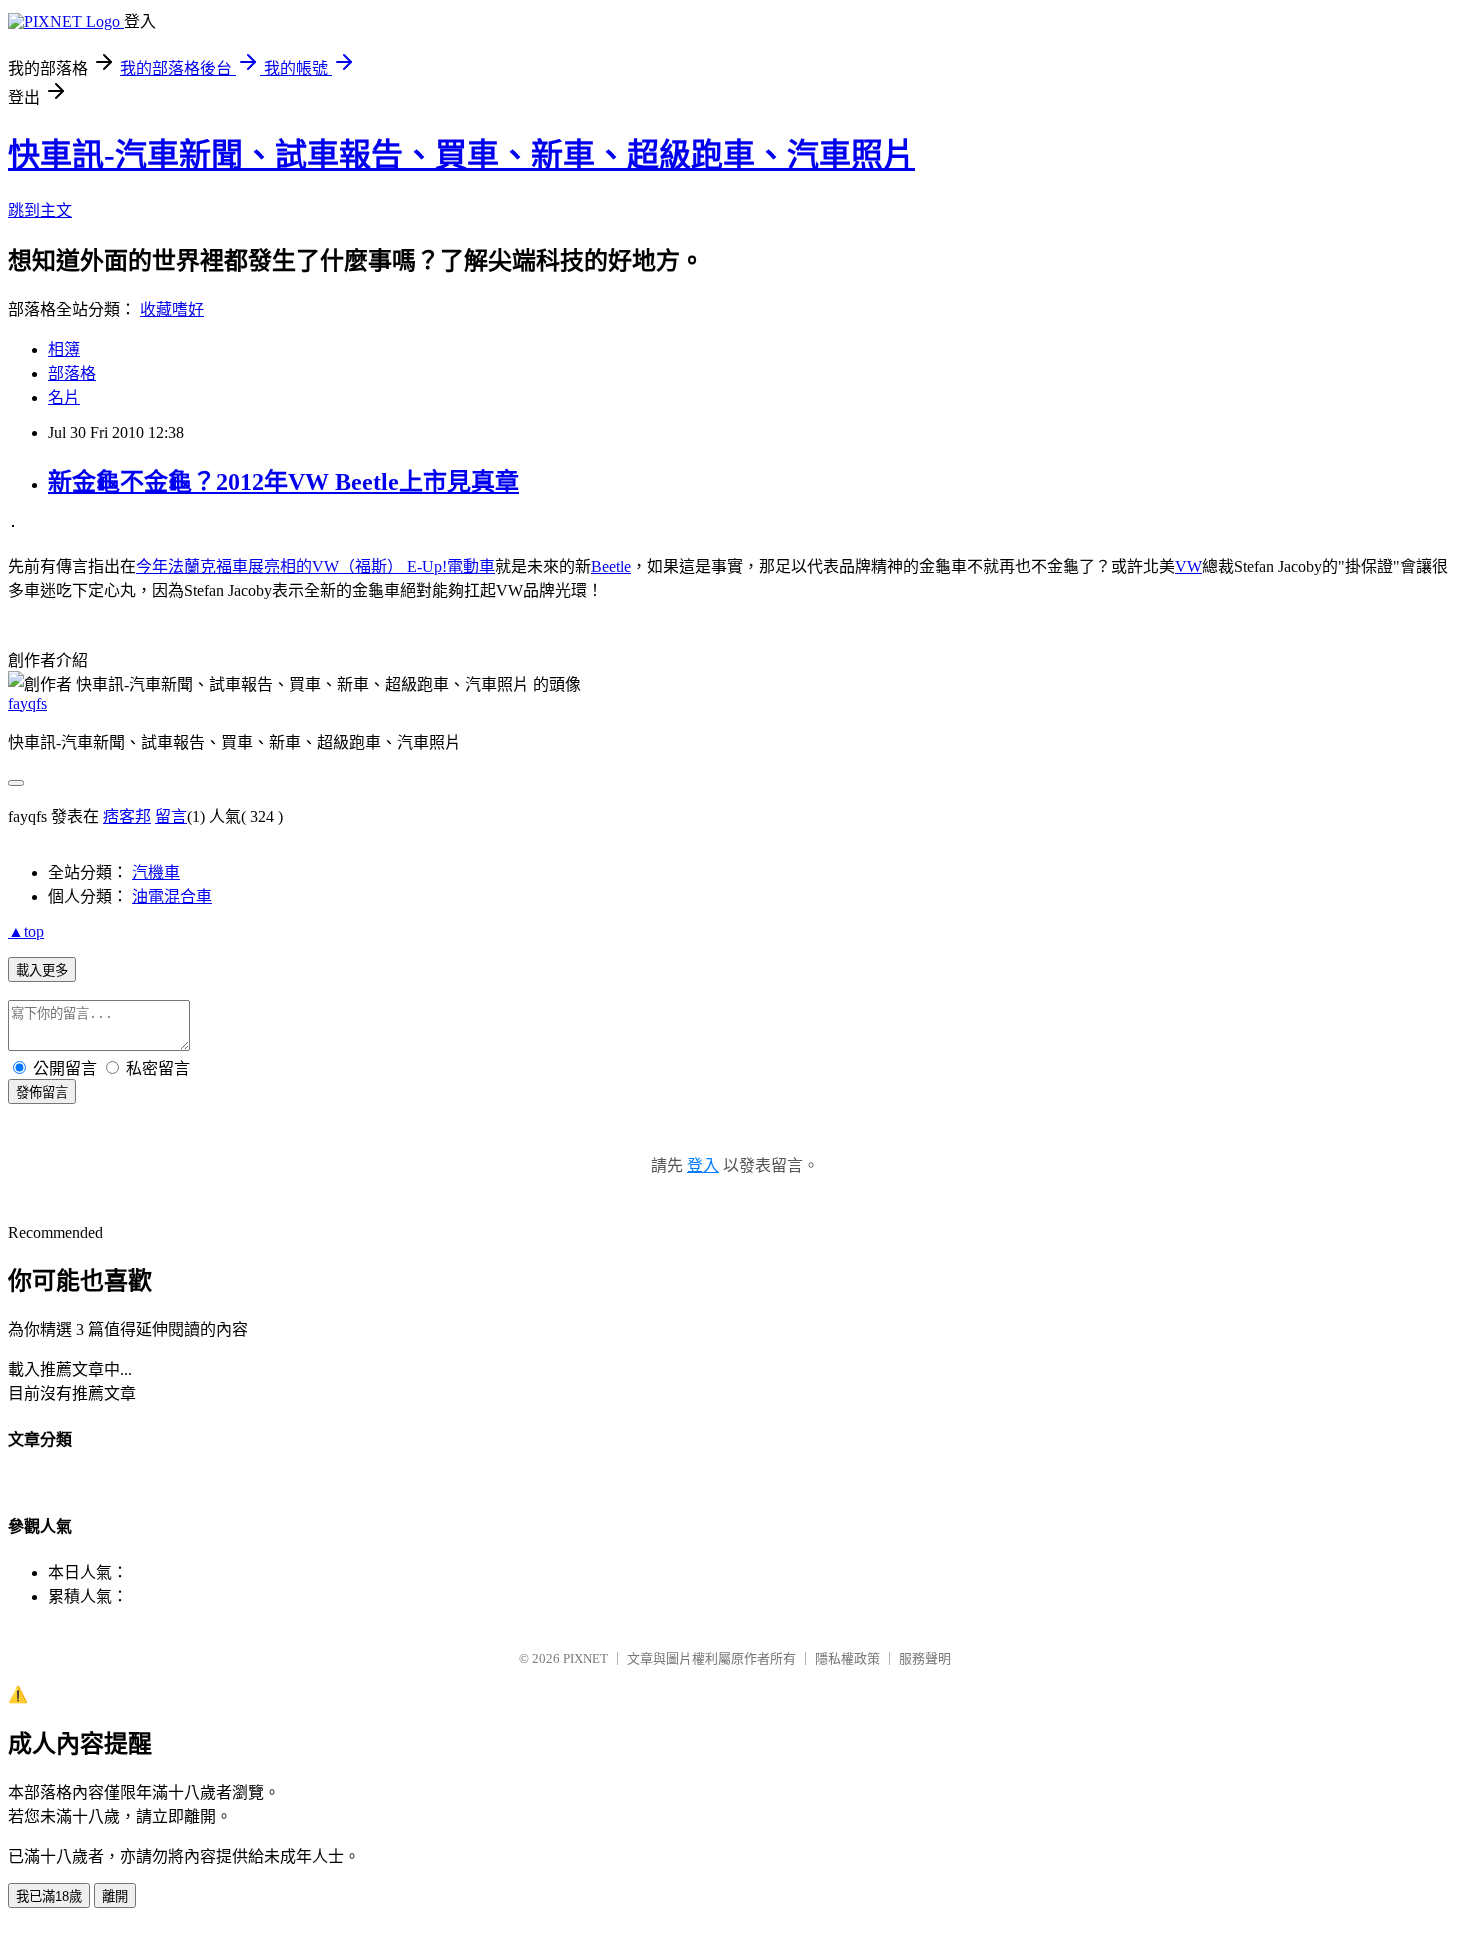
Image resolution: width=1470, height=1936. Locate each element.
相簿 (64, 349)
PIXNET (585, 1658)
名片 (64, 397)
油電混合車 (172, 896)
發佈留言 (42, 1092)
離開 (115, 1896)
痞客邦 (127, 816)
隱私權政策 (847, 1658)
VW (1188, 566)
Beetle (611, 566)
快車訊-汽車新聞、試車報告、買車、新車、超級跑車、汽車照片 (461, 155)
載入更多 (42, 970)
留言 (171, 816)
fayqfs (27, 703)
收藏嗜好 (172, 309)
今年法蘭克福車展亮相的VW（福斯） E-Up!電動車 (315, 566)
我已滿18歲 (49, 1896)
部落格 (72, 373)
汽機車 (156, 872)
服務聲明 (925, 1658)
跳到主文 (40, 210)
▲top (26, 931)
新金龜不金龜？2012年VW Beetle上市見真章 (283, 482)
